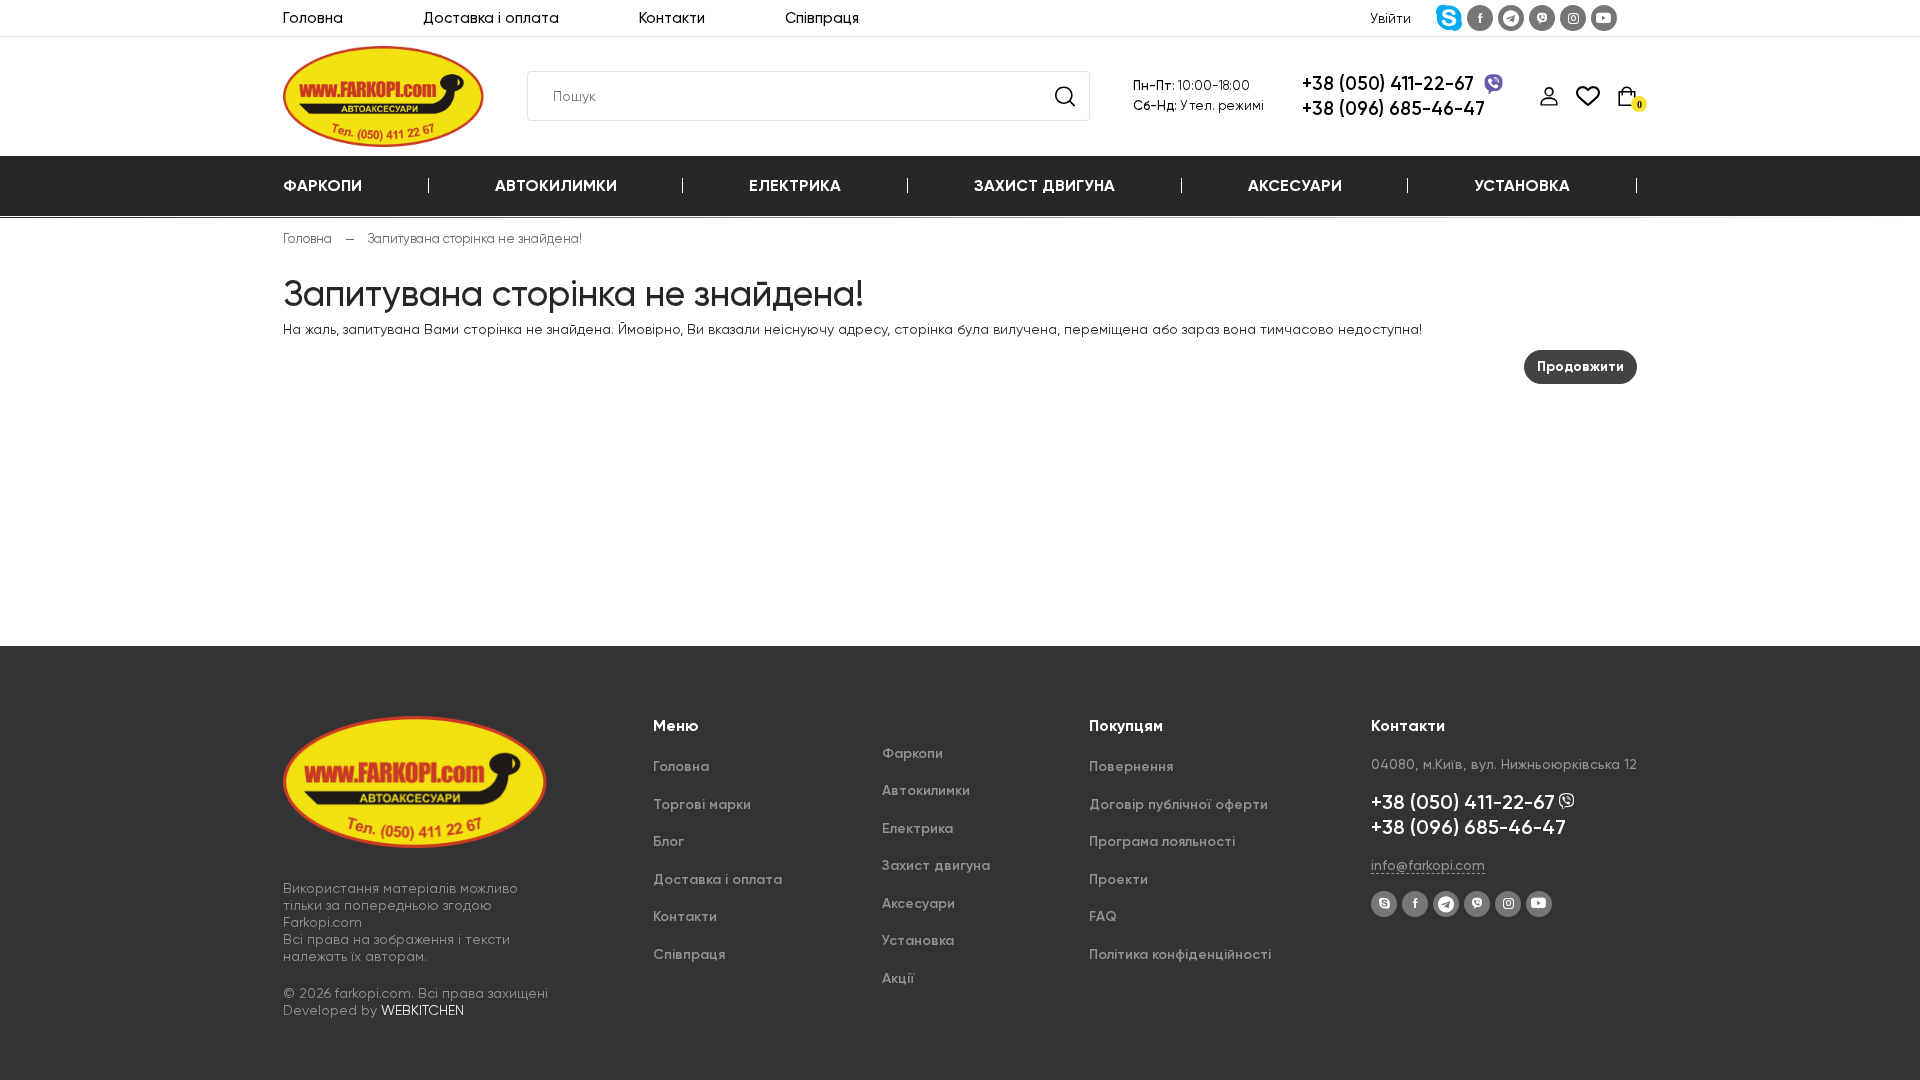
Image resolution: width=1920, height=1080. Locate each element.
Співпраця (822, 18)
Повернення (1131, 766)
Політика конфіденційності (1180, 954)
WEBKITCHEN (422, 1010)
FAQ (1103, 916)
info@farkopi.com (1428, 865)
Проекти (1118, 879)
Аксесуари (1295, 185)
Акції (898, 978)
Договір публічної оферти (1178, 804)
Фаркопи (322, 185)
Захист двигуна (1044, 185)
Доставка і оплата (491, 18)
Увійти (1390, 18)
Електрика (795, 185)
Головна (313, 18)
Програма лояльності (1162, 841)
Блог (668, 841)
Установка (1522, 185)
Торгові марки (702, 804)
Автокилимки (556, 185)
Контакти (672, 18)
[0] (1627, 96)
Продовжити (1580, 366)
